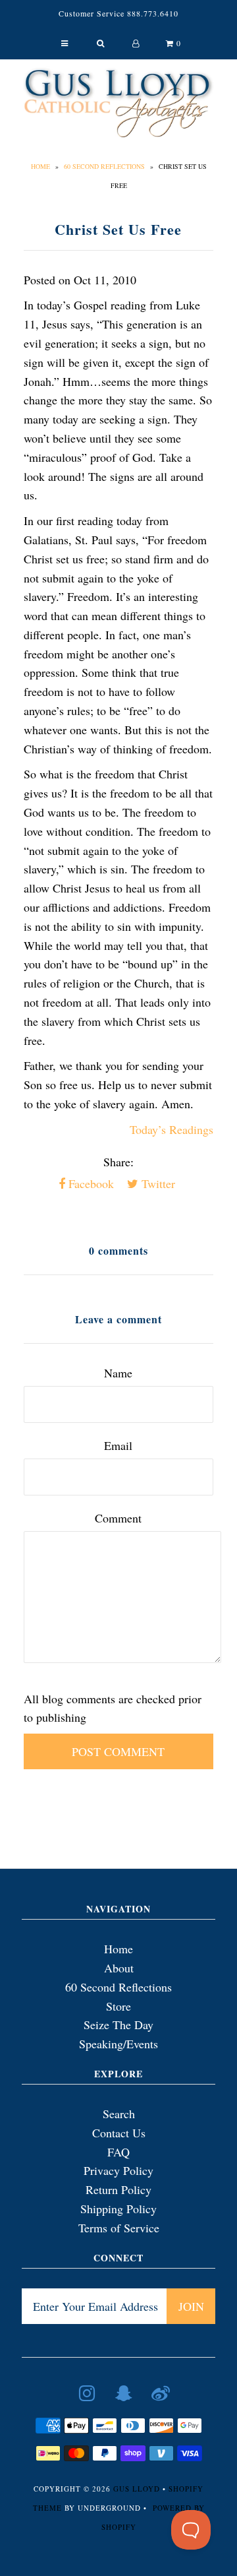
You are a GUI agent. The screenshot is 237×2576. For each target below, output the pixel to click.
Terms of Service (119, 2228)
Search (119, 2114)
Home (40, 166)
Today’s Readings (171, 1129)
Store (118, 2006)
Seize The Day (118, 2025)
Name (118, 1373)
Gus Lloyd (137, 2489)
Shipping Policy (118, 2209)
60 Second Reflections (104, 166)
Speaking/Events (118, 2044)
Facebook (90, 1183)
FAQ (118, 2152)
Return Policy (118, 2189)
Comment (118, 1518)
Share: (118, 1162)
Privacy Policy (118, 2170)
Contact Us (119, 2133)
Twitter (157, 1183)
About (119, 1968)
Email (118, 1445)
